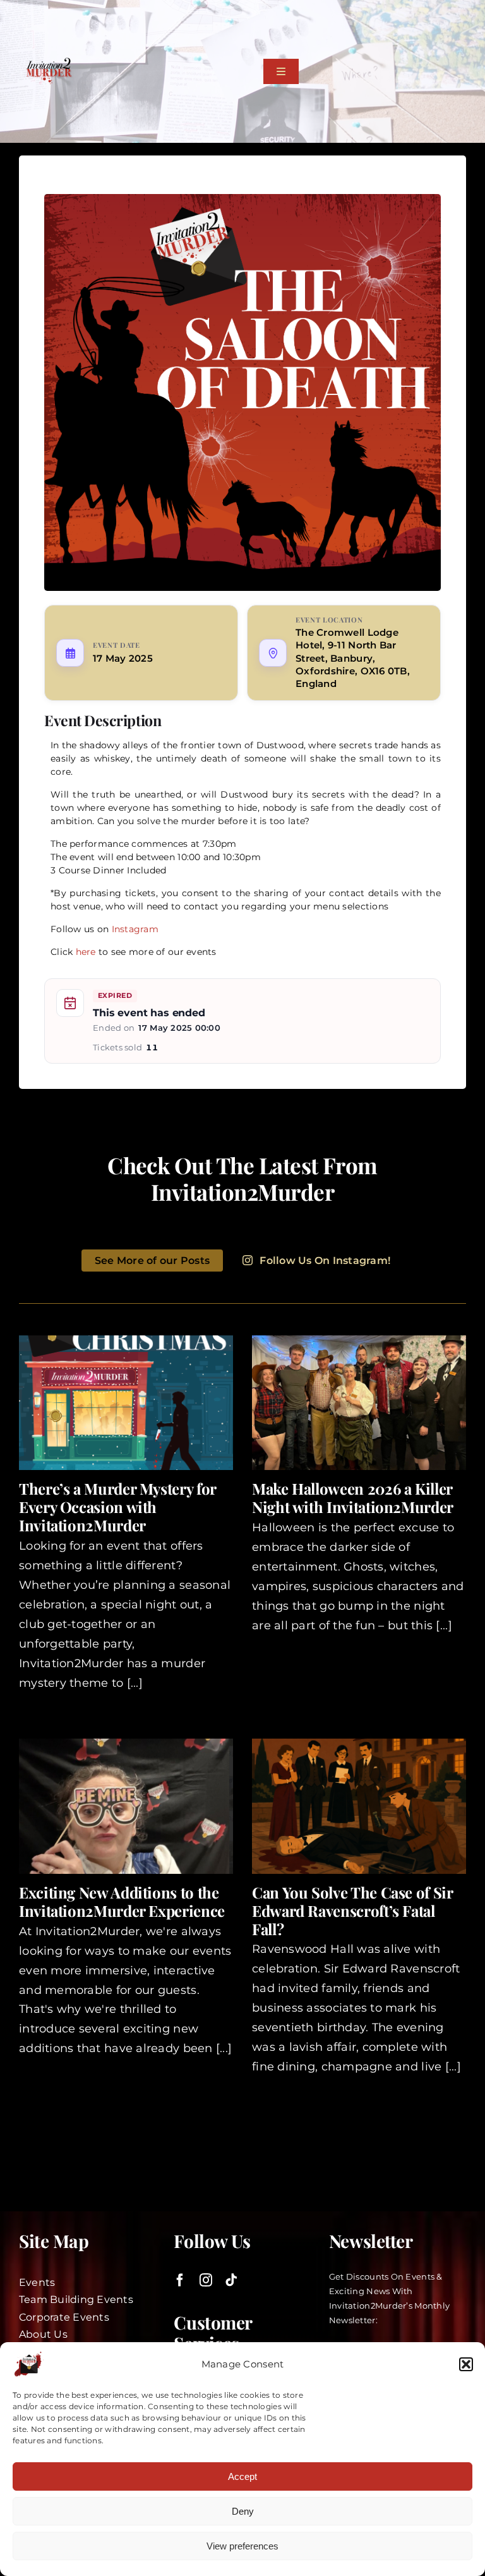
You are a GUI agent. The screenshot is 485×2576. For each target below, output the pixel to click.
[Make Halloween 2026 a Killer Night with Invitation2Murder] (359, 1403)
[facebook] (180, 2280)
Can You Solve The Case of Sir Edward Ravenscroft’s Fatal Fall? (352, 1911)
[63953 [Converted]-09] (49, 63)
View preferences (242, 2546)
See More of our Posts (152, 1261)
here (86, 952)
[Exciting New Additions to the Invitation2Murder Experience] (126, 1806)
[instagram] (206, 2280)
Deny (243, 2511)
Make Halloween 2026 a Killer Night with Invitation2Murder (353, 1498)
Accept (242, 2476)
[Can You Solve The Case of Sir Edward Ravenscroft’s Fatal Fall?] (359, 1806)
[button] (466, 2364)
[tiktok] (231, 2280)
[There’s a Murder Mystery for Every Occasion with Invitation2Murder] (126, 1403)
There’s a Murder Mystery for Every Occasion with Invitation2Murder (117, 1507)
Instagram (135, 929)
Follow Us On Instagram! (325, 1261)
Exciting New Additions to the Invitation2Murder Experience (122, 1901)
